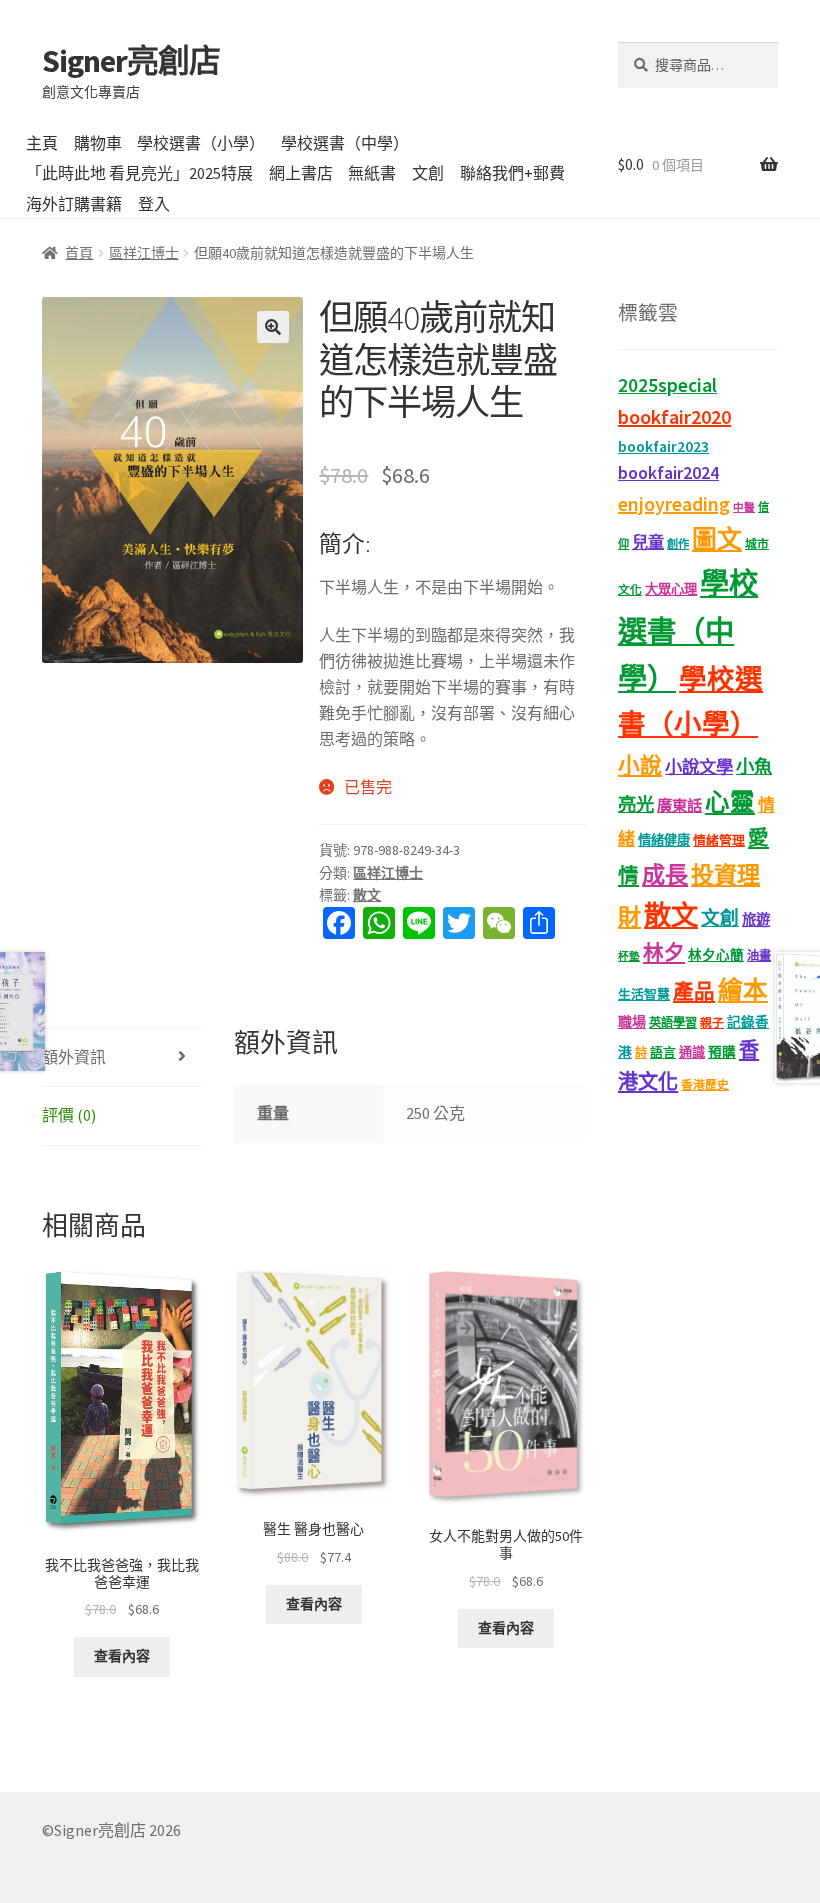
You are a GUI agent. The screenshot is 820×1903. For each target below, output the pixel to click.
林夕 (664, 953)
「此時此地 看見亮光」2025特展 (139, 173)
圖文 (717, 539)
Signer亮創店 (131, 61)
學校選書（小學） (201, 143)
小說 (640, 765)
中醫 (744, 507)
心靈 (730, 802)
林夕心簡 (716, 955)
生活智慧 (644, 994)
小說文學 (699, 767)
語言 (663, 1052)
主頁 (42, 143)
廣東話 (679, 805)
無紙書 (372, 173)
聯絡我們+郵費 (512, 173)
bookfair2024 (668, 473)
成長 (665, 874)
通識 (692, 1052)
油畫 (759, 955)
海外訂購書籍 (74, 204)
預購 (722, 1052)
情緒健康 (664, 840)
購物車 (98, 143)
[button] (273, 327)
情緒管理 (719, 840)
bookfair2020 (674, 416)
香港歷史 (705, 1084)
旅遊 (756, 920)
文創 (428, 173)
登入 (154, 204)
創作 (678, 544)
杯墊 (629, 956)
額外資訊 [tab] (74, 1057)
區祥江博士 (144, 253)
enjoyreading (674, 503)
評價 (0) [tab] (69, 1115)
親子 (712, 1022)
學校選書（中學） (345, 143)
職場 (632, 1022)
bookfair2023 (663, 446)
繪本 (743, 990)
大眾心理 (671, 589)
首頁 (79, 253)
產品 (694, 992)
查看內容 (122, 1656)
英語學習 (673, 1022)
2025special (667, 385)
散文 (367, 895)
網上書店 (301, 173)
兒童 (648, 542)
